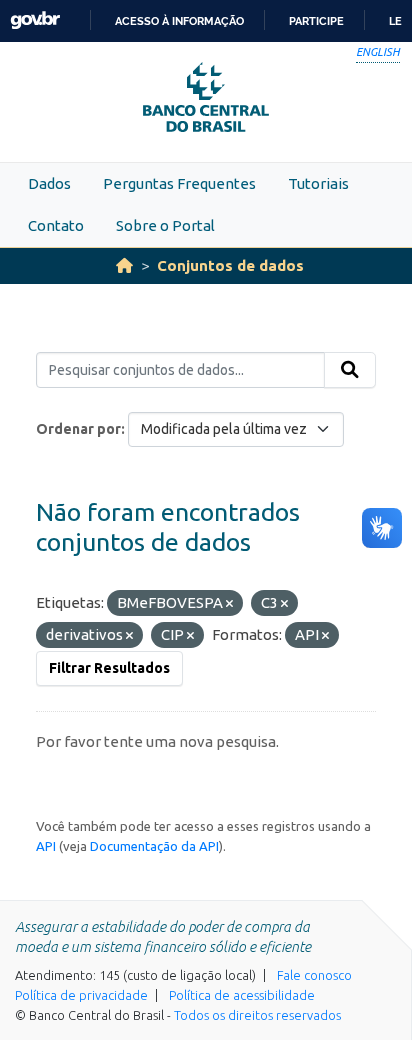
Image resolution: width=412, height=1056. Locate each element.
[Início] (124, 265)
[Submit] (350, 370)
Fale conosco (314, 975)
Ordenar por (78, 429)
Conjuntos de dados (230, 265)
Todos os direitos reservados (257, 1015)
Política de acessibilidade (242, 995)
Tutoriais (318, 183)
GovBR (35, 20)
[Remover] (229, 604)
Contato (56, 225)
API (46, 846)
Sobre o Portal (165, 225)
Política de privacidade (81, 995)
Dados (49, 183)
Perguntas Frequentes (179, 183)
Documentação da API (154, 846)
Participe (316, 21)
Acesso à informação (179, 21)
